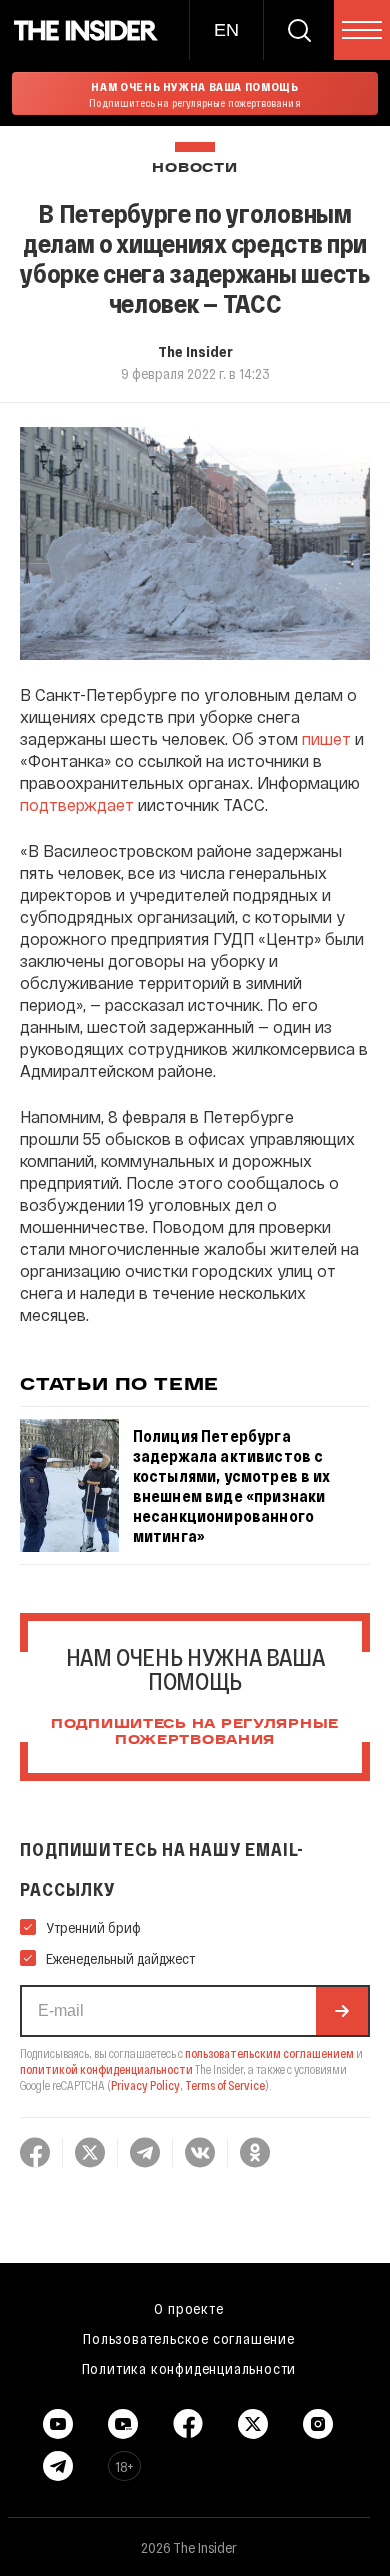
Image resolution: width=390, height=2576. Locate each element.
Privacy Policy (145, 2085)
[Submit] (342, 2011)
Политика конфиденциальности (189, 2368)
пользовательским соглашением (269, 2053)
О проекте (188, 2308)
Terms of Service (225, 2085)
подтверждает (77, 804)
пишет (326, 738)
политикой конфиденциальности (106, 2069)
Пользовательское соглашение (189, 2338)
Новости (194, 168)
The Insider (195, 351)
